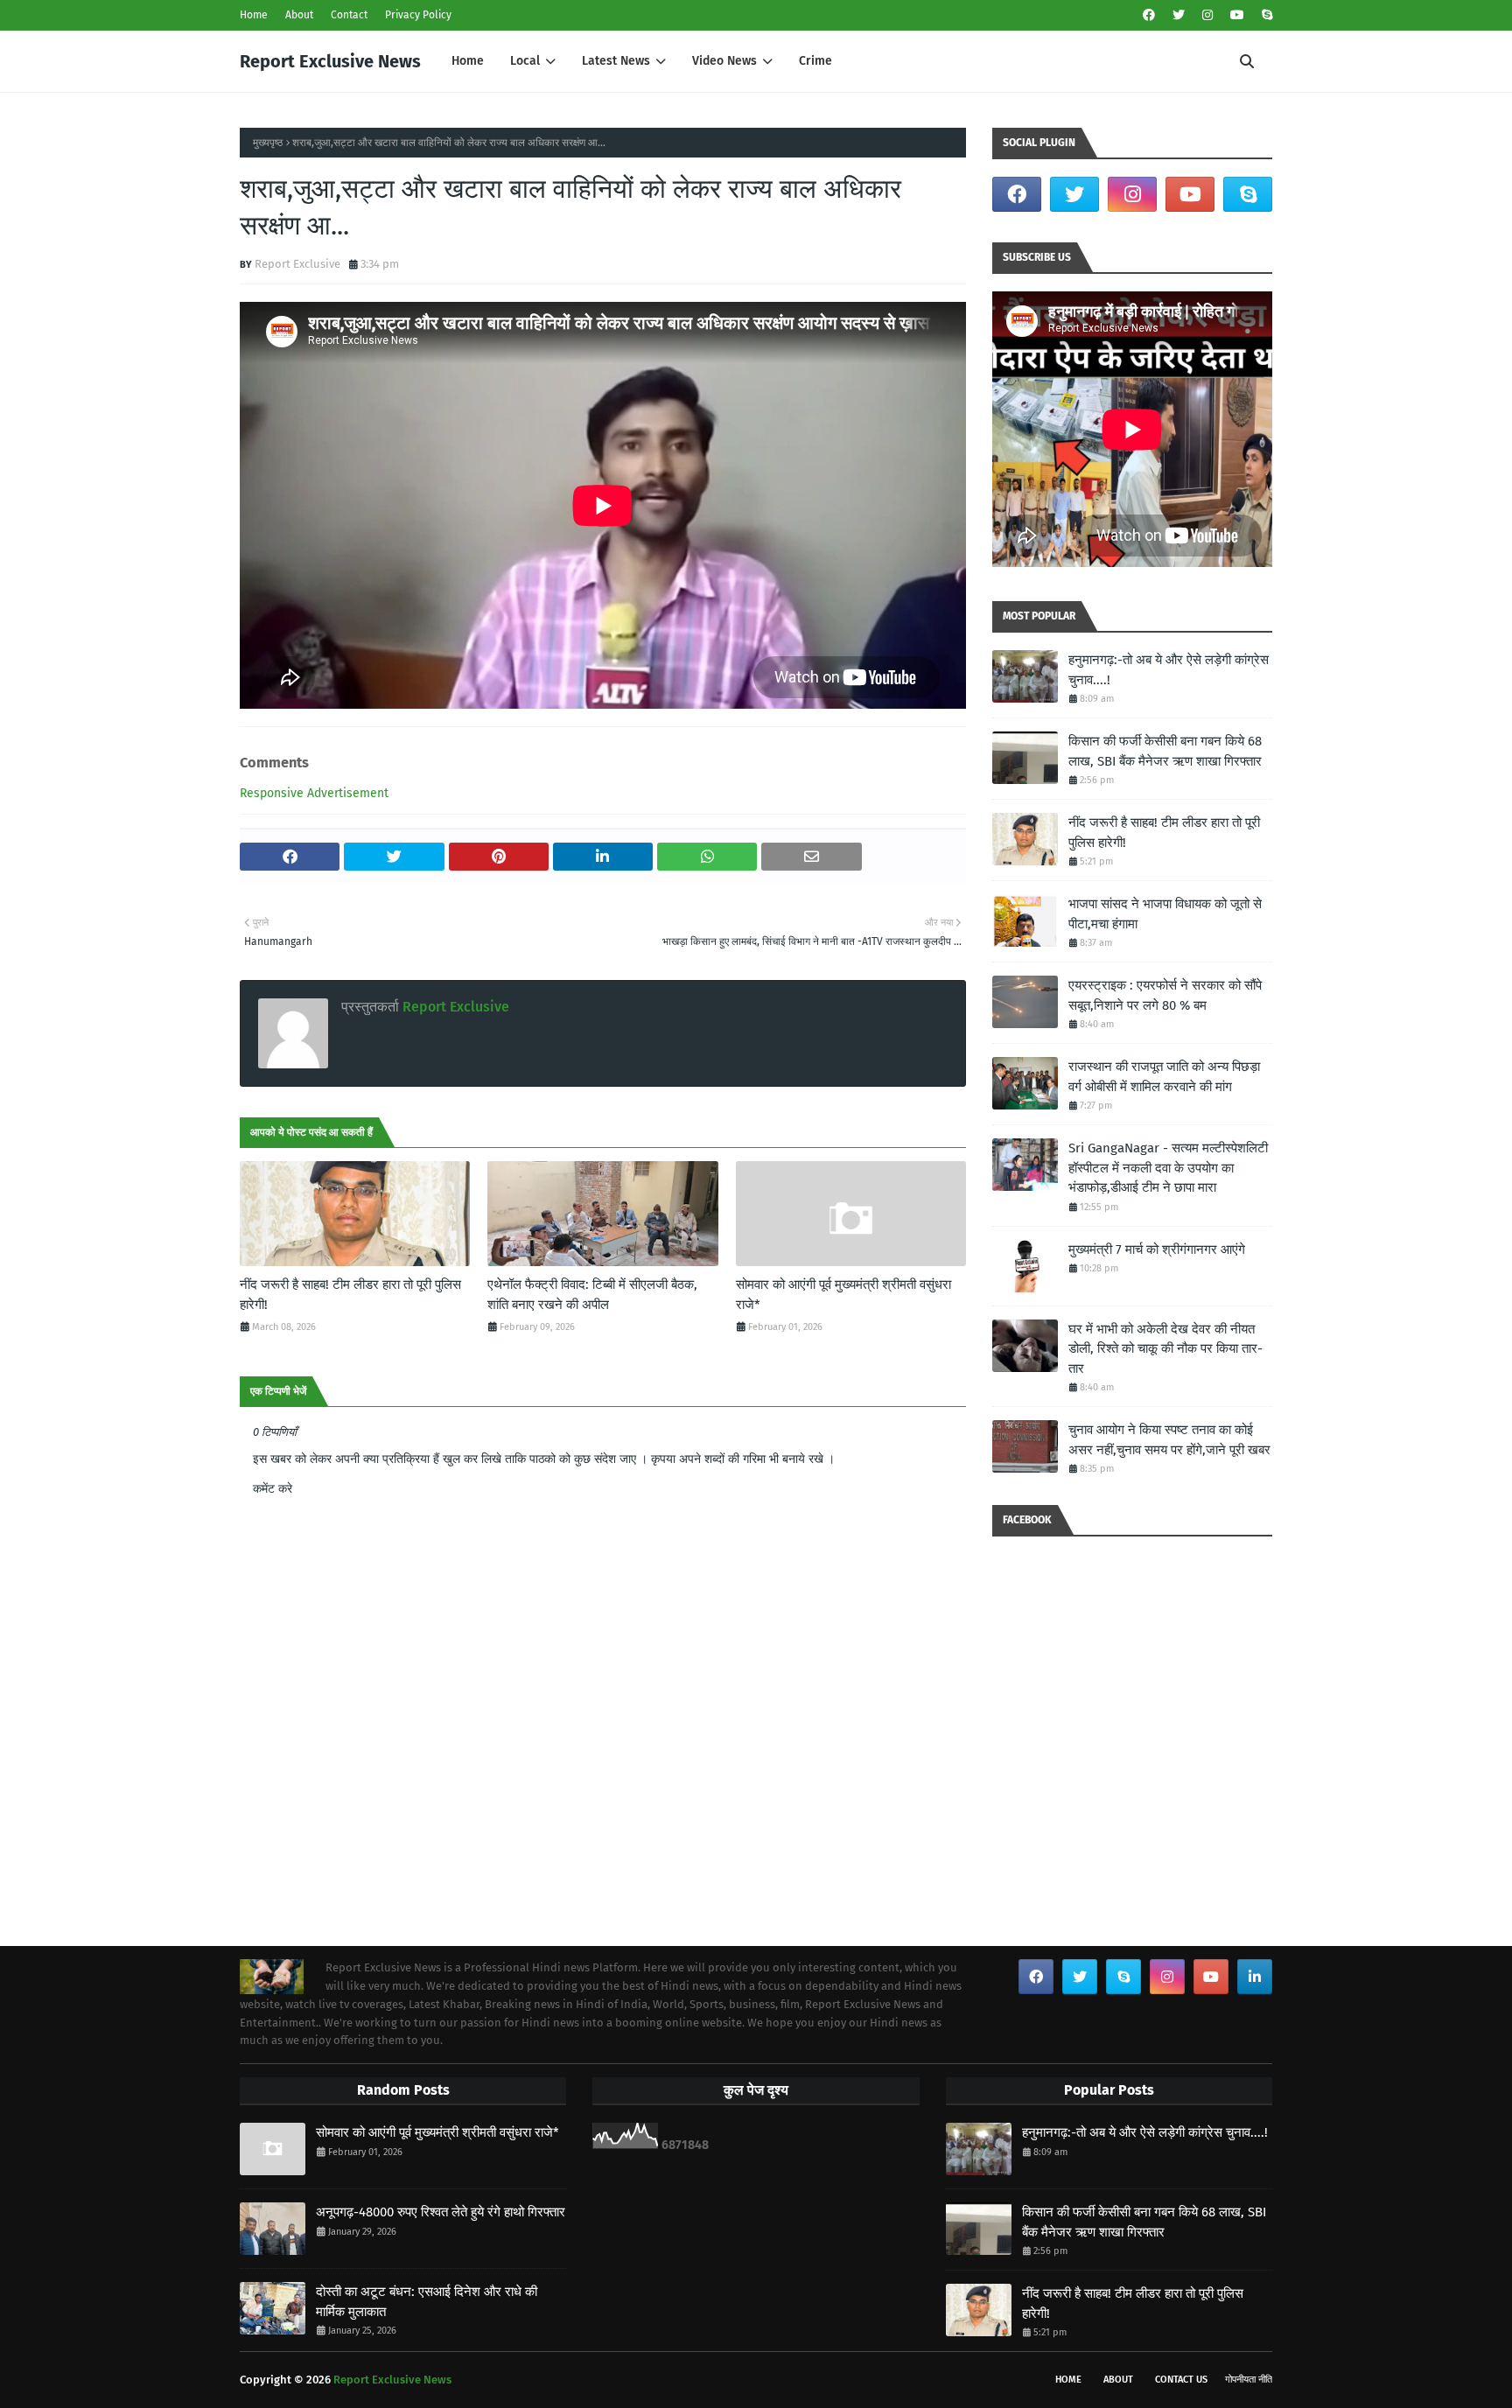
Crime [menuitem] (815, 61)
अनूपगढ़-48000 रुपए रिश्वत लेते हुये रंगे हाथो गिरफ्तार (441, 2212)
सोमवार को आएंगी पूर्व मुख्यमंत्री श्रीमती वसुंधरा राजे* (843, 1295)
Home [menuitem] (468, 61)
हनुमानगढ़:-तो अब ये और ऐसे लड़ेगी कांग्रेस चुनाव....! (1169, 670)
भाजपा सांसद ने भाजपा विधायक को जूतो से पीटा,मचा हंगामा (1165, 914)
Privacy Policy (418, 15)
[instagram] (1207, 15)
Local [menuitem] (525, 61)
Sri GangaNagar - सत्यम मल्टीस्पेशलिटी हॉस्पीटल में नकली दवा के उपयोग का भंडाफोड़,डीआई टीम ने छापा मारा (1168, 1168)
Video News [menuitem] (724, 61)
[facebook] (1149, 15)
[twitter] (1179, 15)
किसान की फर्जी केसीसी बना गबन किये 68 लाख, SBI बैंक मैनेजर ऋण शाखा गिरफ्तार (1165, 751)
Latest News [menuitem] (616, 61)
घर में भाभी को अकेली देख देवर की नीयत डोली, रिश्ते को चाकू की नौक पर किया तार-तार (1165, 1349)
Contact (349, 15)
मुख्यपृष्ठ (268, 143)
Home (254, 15)
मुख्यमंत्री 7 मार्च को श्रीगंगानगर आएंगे (1157, 1249)
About (299, 15)
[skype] (1265, 15)
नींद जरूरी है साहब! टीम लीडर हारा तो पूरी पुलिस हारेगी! (350, 1295)
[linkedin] (1255, 1977)
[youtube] (1237, 15)
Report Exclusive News (330, 61)
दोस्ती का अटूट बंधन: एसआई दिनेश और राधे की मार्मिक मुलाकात (427, 2302)
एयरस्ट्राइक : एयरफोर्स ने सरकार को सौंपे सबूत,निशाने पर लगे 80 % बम (1165, 995)
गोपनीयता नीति (1249, 2380)
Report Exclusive (297, 264)
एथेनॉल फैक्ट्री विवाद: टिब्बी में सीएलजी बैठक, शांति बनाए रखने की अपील (592, 1295)
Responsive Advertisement (314, 793)
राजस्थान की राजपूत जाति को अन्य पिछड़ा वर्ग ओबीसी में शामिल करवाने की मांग (1164, 1077)
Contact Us (1181, 2380)
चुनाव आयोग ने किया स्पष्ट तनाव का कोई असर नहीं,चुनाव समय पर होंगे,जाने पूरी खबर (1169, 1440)
